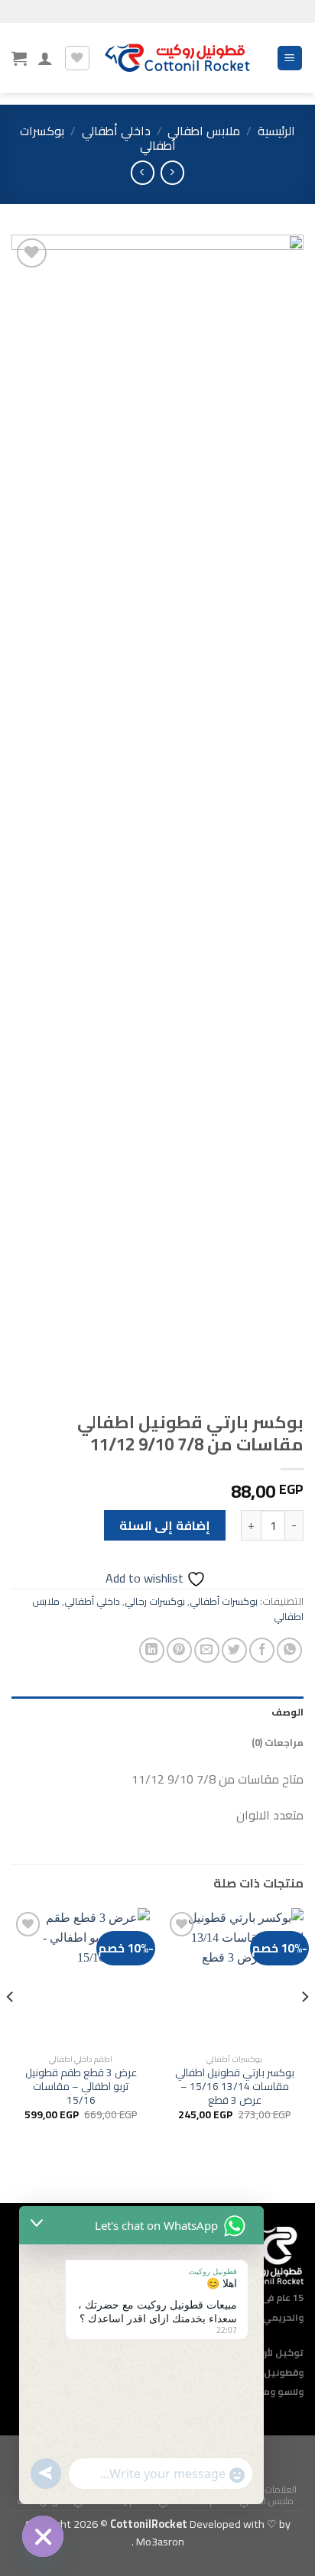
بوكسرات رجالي (155, 1601)
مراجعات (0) (278, 1742)
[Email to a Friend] (207, 1650)
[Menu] (290, 58)
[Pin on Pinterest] (179, 1650)
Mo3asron (159, 2541)
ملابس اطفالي (204, 131)
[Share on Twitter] (234, 1650)
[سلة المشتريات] (19, 58)
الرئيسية (276, 131)
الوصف (287, 1712)
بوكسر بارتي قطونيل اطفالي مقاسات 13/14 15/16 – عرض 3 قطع (235, 2087)
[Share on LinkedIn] (152, 1650)
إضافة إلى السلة (165, 1525)
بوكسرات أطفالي (224, 1601)
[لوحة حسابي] (45, 58)
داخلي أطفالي (116, 131)
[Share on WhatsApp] (289, 1650)
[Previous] (304, 2027)
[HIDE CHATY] (43, 2536)
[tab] (157, 1712)
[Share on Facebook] (262, 1650)
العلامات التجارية (267, 2489)
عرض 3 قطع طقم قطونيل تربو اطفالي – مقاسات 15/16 (81, 2087)
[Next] (11, 2027)
